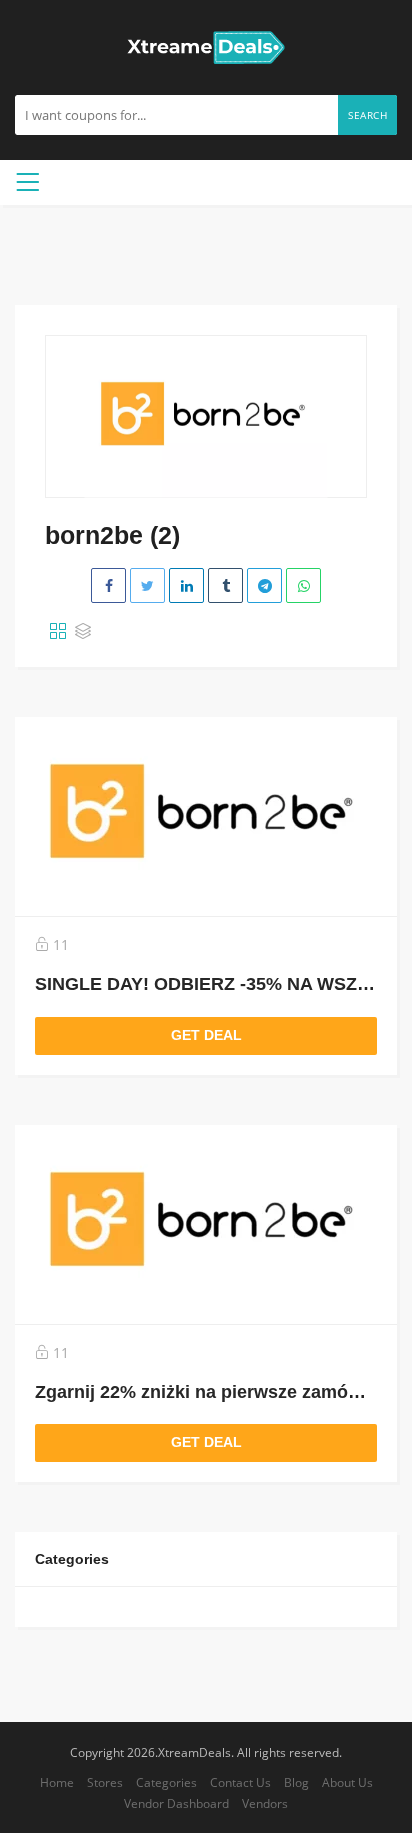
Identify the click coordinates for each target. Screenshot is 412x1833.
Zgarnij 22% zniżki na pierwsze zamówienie (219, 1392)
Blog (296, 1782)
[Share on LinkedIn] (186, 585)
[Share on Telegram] (264, 585)
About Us (347, 1782)
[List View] (83, 632)
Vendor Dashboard (176, 1803)
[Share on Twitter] (147, 585)
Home (57, 1782)
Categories (166, 1782)
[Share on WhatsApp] (303, 585)
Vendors (265, 1803)
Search (367, 115)
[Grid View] (58, 632)
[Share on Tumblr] (225, 585)
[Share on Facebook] (108, 585)
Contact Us (240, 1782)
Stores (105, 1782)
